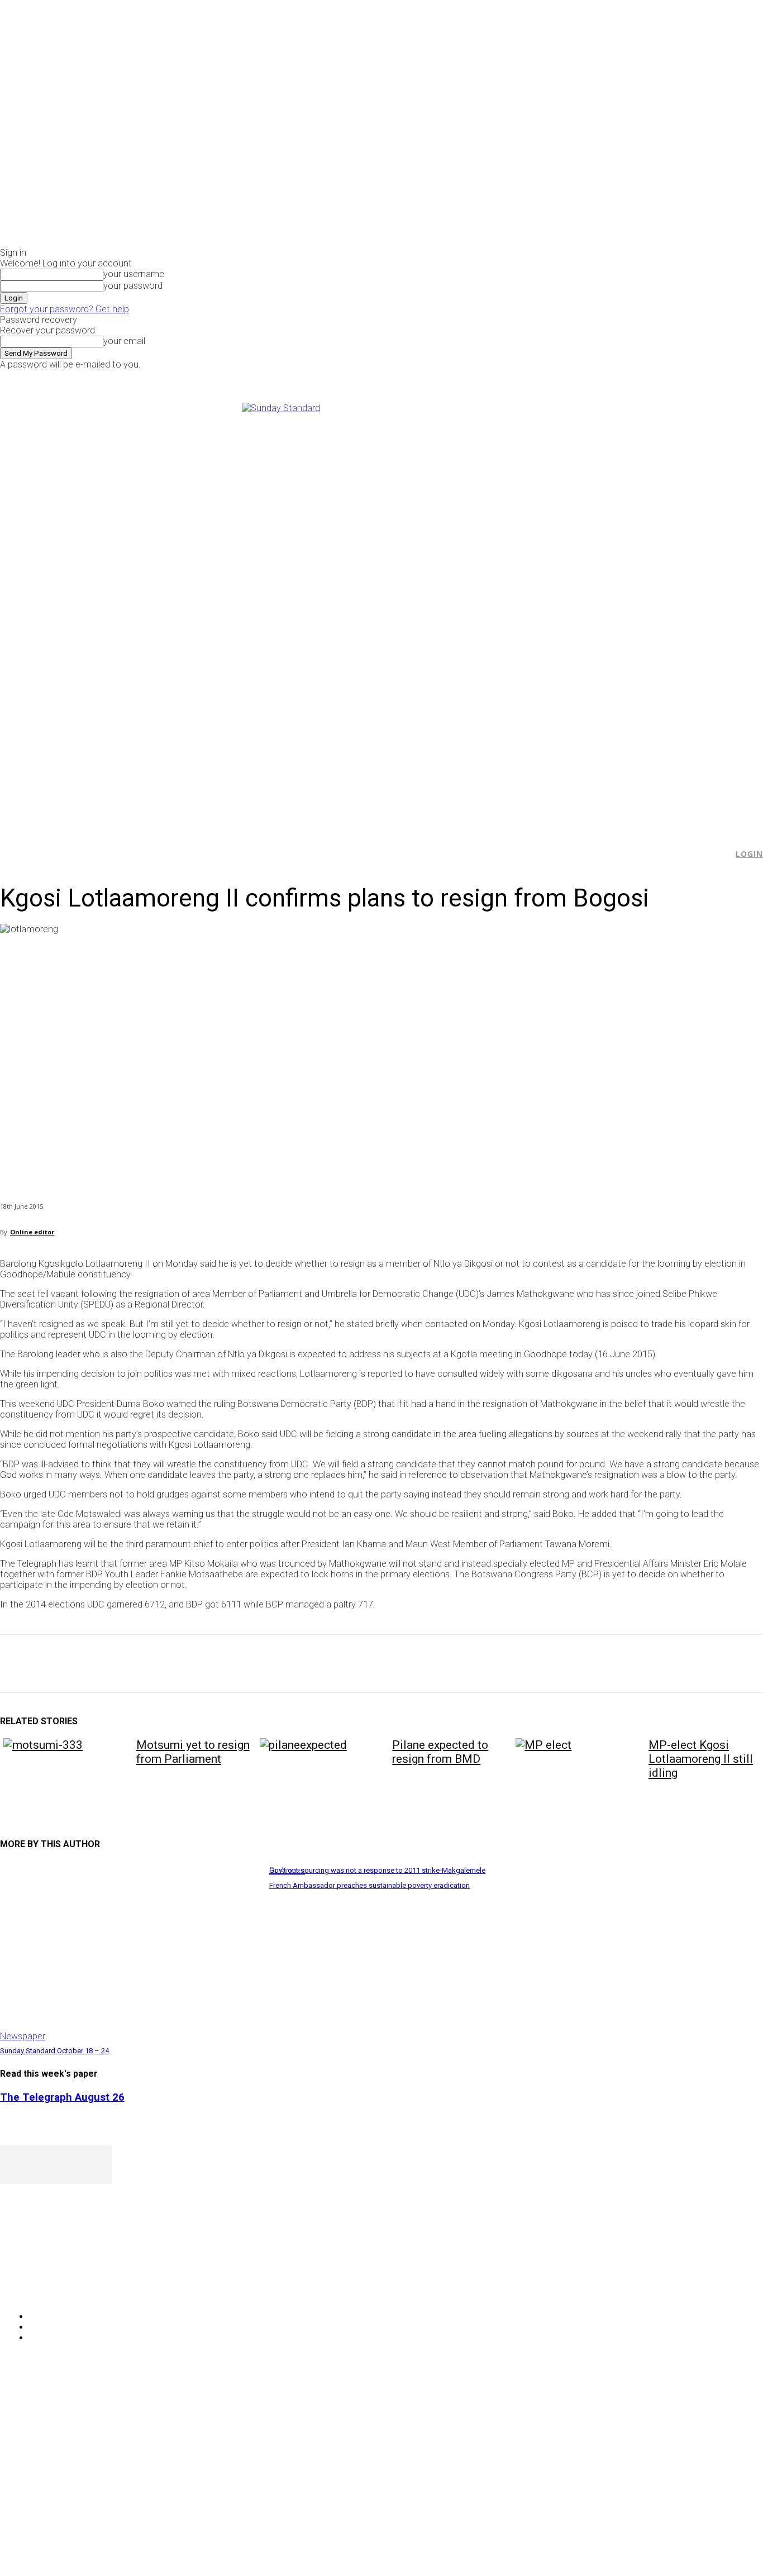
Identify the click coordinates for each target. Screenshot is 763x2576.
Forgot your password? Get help (65, 309)
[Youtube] (655, 377)
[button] (719, 854)
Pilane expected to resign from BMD (440, 1752)
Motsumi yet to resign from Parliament (193, 1752)
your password (133, 286)
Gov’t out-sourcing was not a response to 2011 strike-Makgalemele (377, 1870)
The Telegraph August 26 (62, 2097)
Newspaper (23, 2036)
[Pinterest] (99, 1664)
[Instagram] (630, 377)
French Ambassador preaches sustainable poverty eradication (369, 1885)
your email (124, 341)
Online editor (32, 1232)
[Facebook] (617, 377)
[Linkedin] (179, 1664)
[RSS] (68, 2288)
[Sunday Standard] (381, 611)
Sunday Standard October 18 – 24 (54, 2051)
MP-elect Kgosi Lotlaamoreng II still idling (701, 1759)
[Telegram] (219, 1664)
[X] (642, 377)
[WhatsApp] (139, 1664)
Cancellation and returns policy (718, 2403)
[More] (260, 1664)
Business (287, 1871)
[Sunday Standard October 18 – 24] (129, 1951)
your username (134, 274)
